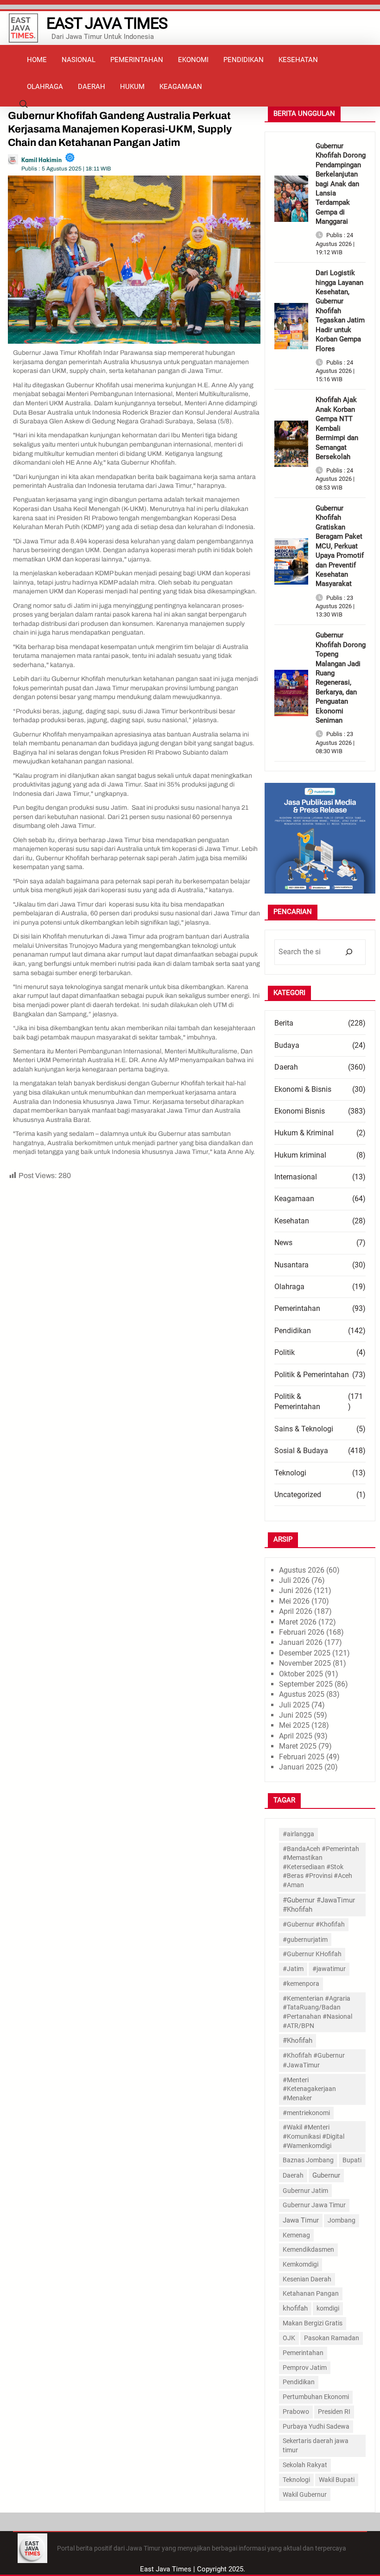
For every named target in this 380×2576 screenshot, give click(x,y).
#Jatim (293, 1969)
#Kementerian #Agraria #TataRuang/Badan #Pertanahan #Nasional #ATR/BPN (317, 2012)
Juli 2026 (294, 1580)
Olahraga (289, 1287)
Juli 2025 (294, 1705)
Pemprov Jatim (305, 2368)
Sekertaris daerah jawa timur (316, 2445)
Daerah (286, 1067)
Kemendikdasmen (308, 2249)
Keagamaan (294, 1199)
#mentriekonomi (306, 2113)
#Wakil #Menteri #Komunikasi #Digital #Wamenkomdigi (313, 2136)
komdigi (328, 2308)
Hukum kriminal (300, 1155)
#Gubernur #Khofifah (314, 1924)
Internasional (296, 1177)
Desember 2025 (305, 1653)
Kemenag (296, 2235)
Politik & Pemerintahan (312, 1375)
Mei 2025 (294, 1725)
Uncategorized (298, 1495)
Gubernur (326, 2175)
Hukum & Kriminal (304, 1133)
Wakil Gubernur (305, 2494)
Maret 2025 (298, 1746)
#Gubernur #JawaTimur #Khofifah (319, 1905)
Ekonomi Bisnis (300, 1111)
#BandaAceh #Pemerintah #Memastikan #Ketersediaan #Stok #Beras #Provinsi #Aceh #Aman (321, 1867)
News (283, 1243)
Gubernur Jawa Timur (314, 2205)
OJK (289, 2338)
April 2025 (296, 1736)
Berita (284, 1023)
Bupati (352, 2160)
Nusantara (291, 1265)
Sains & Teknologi (304, 1429)
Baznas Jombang (308, 2160)
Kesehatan (292, 1221)
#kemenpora (301, 1984)
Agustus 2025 (302, 1694)
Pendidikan (293, 1331)
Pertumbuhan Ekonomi (316, 2397)
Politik (285, 1352)
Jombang (342, 2220)
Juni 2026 (295, 1590)
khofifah (295, 2308)
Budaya (287, 1045)
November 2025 (305, 1663)
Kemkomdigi (301, 2264)
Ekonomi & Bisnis (303, 1089)
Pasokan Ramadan (332, 2338)
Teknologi (290, 1473)
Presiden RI (334, 2412)
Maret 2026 (298, 1622)
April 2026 (296, 1611)
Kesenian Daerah (307, 2279)
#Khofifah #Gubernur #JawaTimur (314, 2060)
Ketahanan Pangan (311, 2293)
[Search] (349, 952)
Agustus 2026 (302, 1570)
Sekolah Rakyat (305, 2465)
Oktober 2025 (301, 1674)
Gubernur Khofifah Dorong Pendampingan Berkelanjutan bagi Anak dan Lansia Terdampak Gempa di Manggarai (341, 184)
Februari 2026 (302, 1632)
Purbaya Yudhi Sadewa (316, 2426)
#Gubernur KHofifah (312, 1954)
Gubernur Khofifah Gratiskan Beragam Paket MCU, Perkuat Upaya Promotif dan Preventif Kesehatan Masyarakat (340, 546)
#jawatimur (329, 1969)
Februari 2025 (302, 1757)
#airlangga (298, 1834)
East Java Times (107, 23)
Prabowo (296, 2412)
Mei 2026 (294, 1601)
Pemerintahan (297, 1308)
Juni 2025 (295, 1715)
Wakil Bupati (337, 2480)
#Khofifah (298, 2041)
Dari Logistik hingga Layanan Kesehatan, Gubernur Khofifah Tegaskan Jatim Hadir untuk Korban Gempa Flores (340, 311)
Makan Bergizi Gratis (313, 2323)
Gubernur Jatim (305, 2191)
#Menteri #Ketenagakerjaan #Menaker (309, 2089)
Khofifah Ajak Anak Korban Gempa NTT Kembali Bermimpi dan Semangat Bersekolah (337, 428)
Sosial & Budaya (301, 1451)
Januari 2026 (301, 1642)
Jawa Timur (301, 2220)
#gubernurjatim (305, 1940)
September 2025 (306, 1684)
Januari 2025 (301, 1767)
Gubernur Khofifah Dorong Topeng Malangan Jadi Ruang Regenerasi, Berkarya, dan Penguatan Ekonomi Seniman (341, 678)
